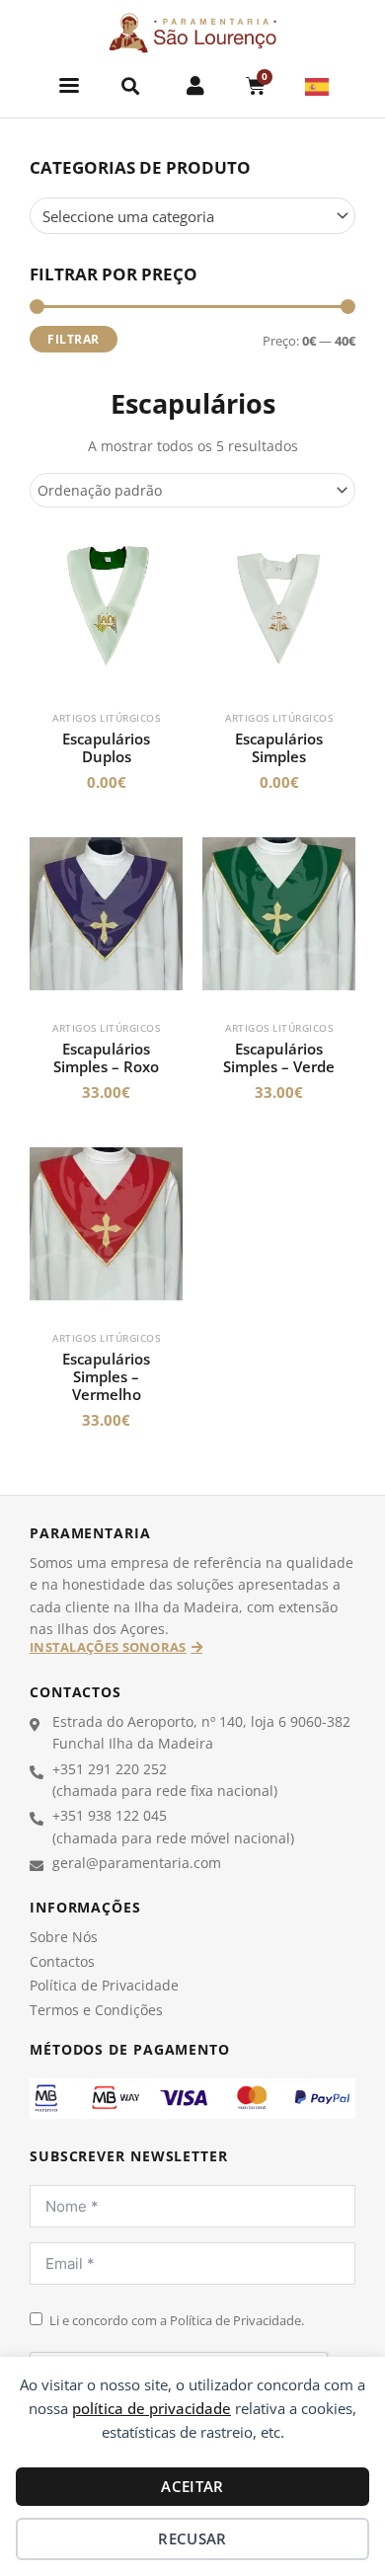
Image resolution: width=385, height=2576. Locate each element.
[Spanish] (318, 85)
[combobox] (192, 216)
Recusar (192, 2538)
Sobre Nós (64, 1937)
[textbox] (184, 216)
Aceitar (192, 2486)
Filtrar (74, 339)
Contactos (62, 1961)
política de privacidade (152, 2408)
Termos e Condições (96, 2010)
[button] (70, 85)
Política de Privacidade (104, 1985)
